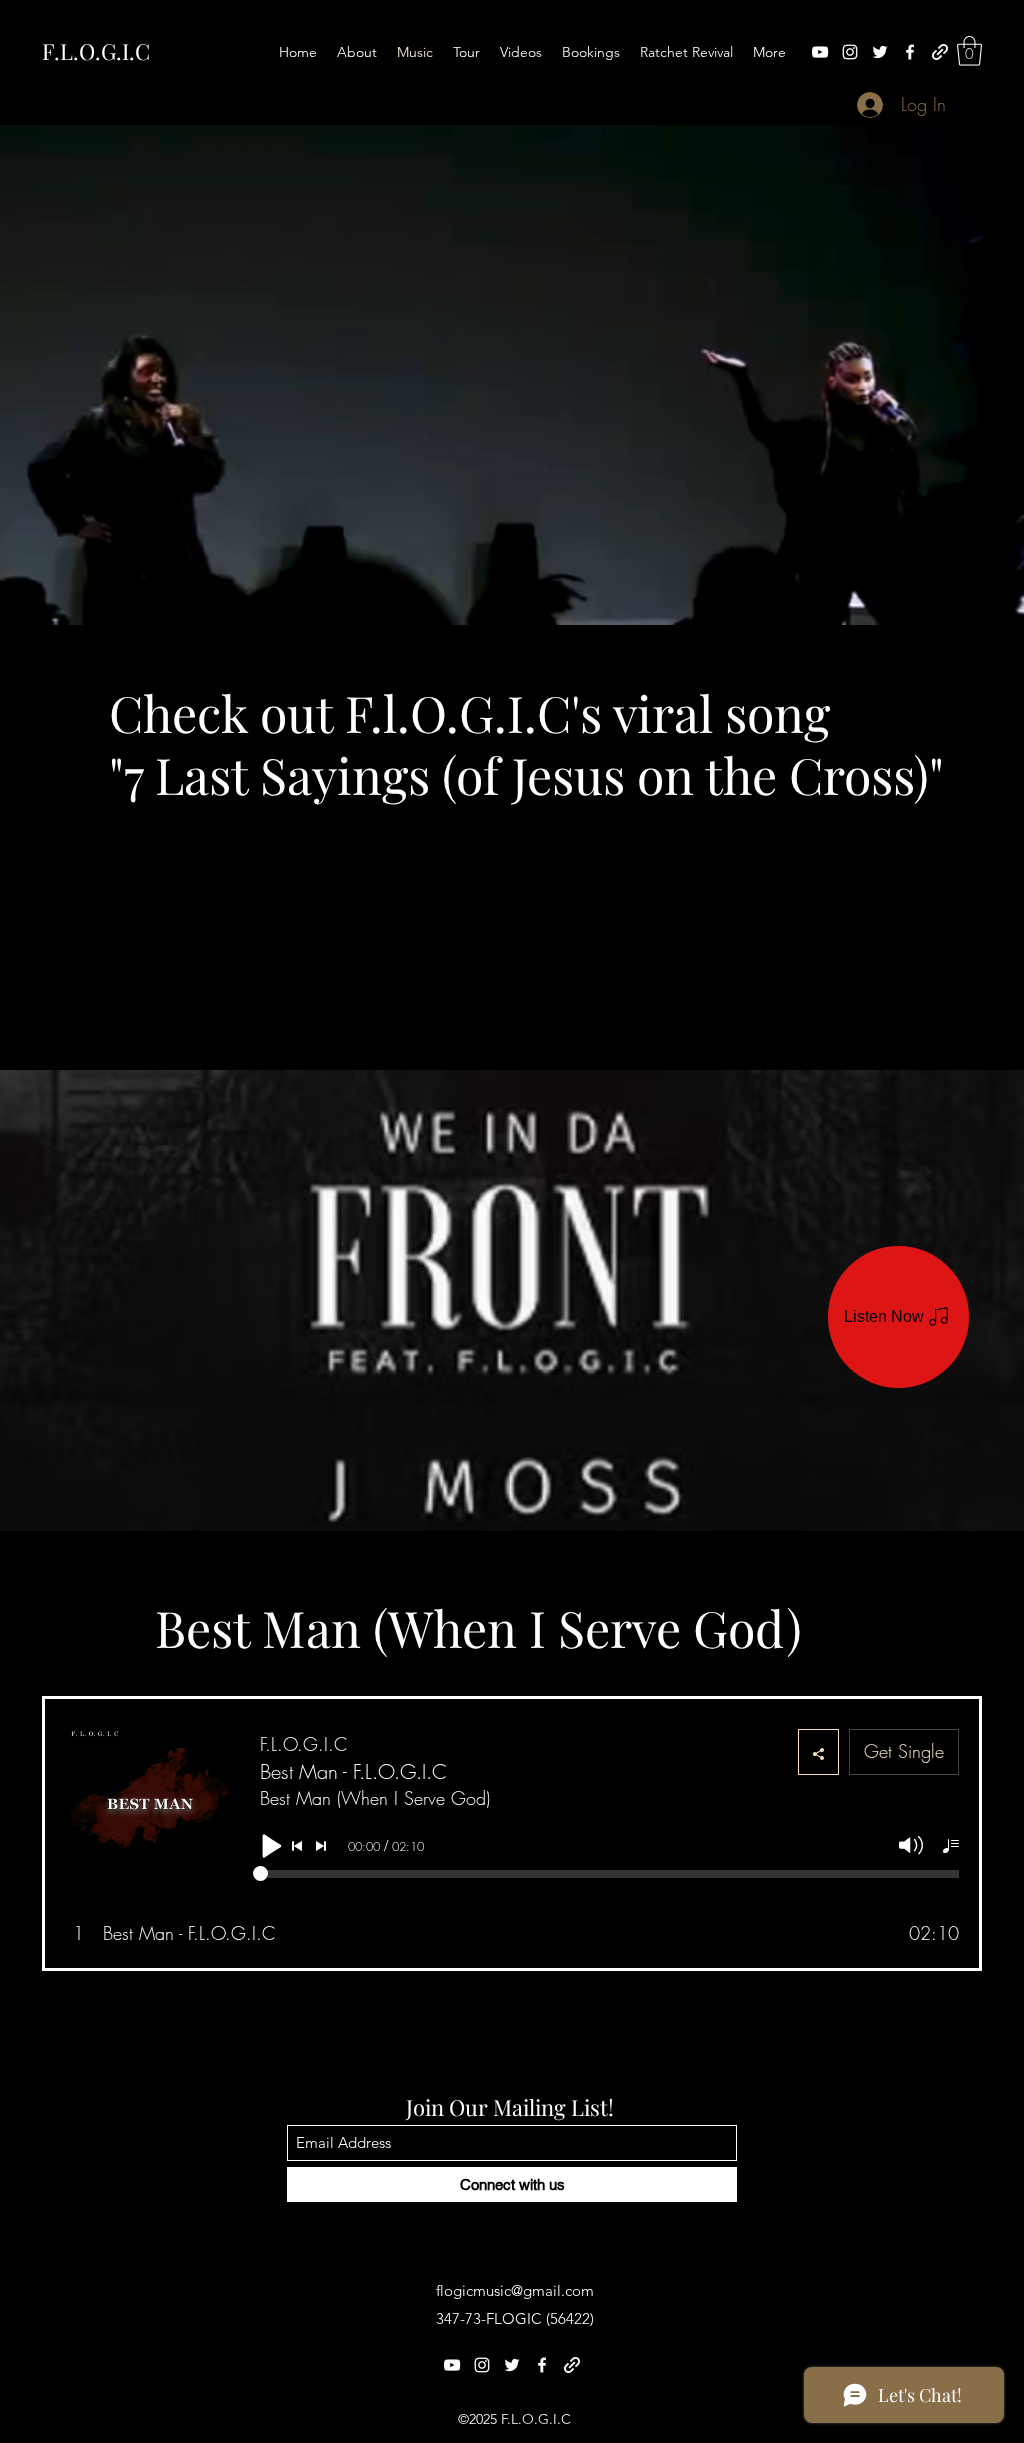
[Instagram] (850, 52)
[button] (969, 51)
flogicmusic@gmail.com (515, 2290)
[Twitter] (880, 52)
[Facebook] (910, 52)
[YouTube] (820, 52)
